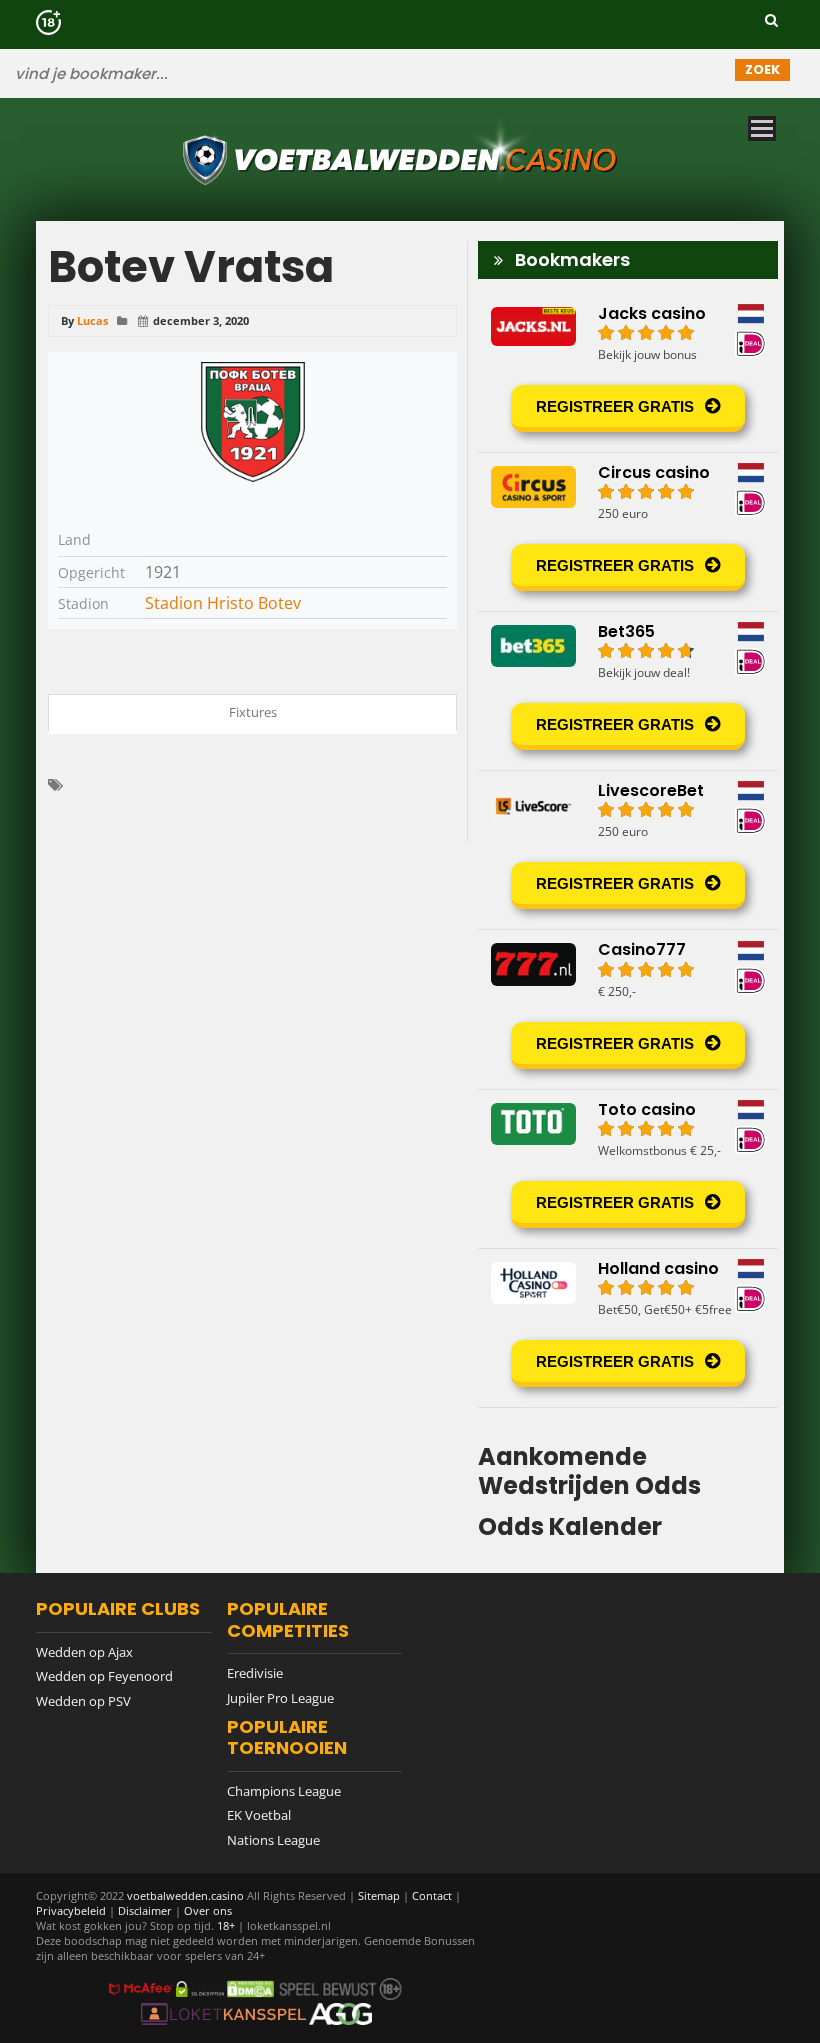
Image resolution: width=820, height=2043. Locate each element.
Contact (432, 1895)
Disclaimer (145, 1910)
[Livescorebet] (628, 850)
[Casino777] (628, 1009)
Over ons (208, 1910)
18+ (227, 1925)
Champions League (284, 1791)
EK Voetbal (259, 1815)
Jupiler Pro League (280, 1698)
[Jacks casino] (628, 373)
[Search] (771, 20)
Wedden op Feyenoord (104, 1676)
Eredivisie (255, 1673)
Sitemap (379, 1895)
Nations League (273, 1840)
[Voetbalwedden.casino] (403, 194)
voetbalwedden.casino (185, 1895)
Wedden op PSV (83, 1701)
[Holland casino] (628, 1328)
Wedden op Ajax (84, 1652)
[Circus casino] (628, 532)
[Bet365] (628, 691)
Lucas (92, 320)
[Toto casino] (628, 1169)
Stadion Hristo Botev (223, 603)
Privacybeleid (71, 1910)
